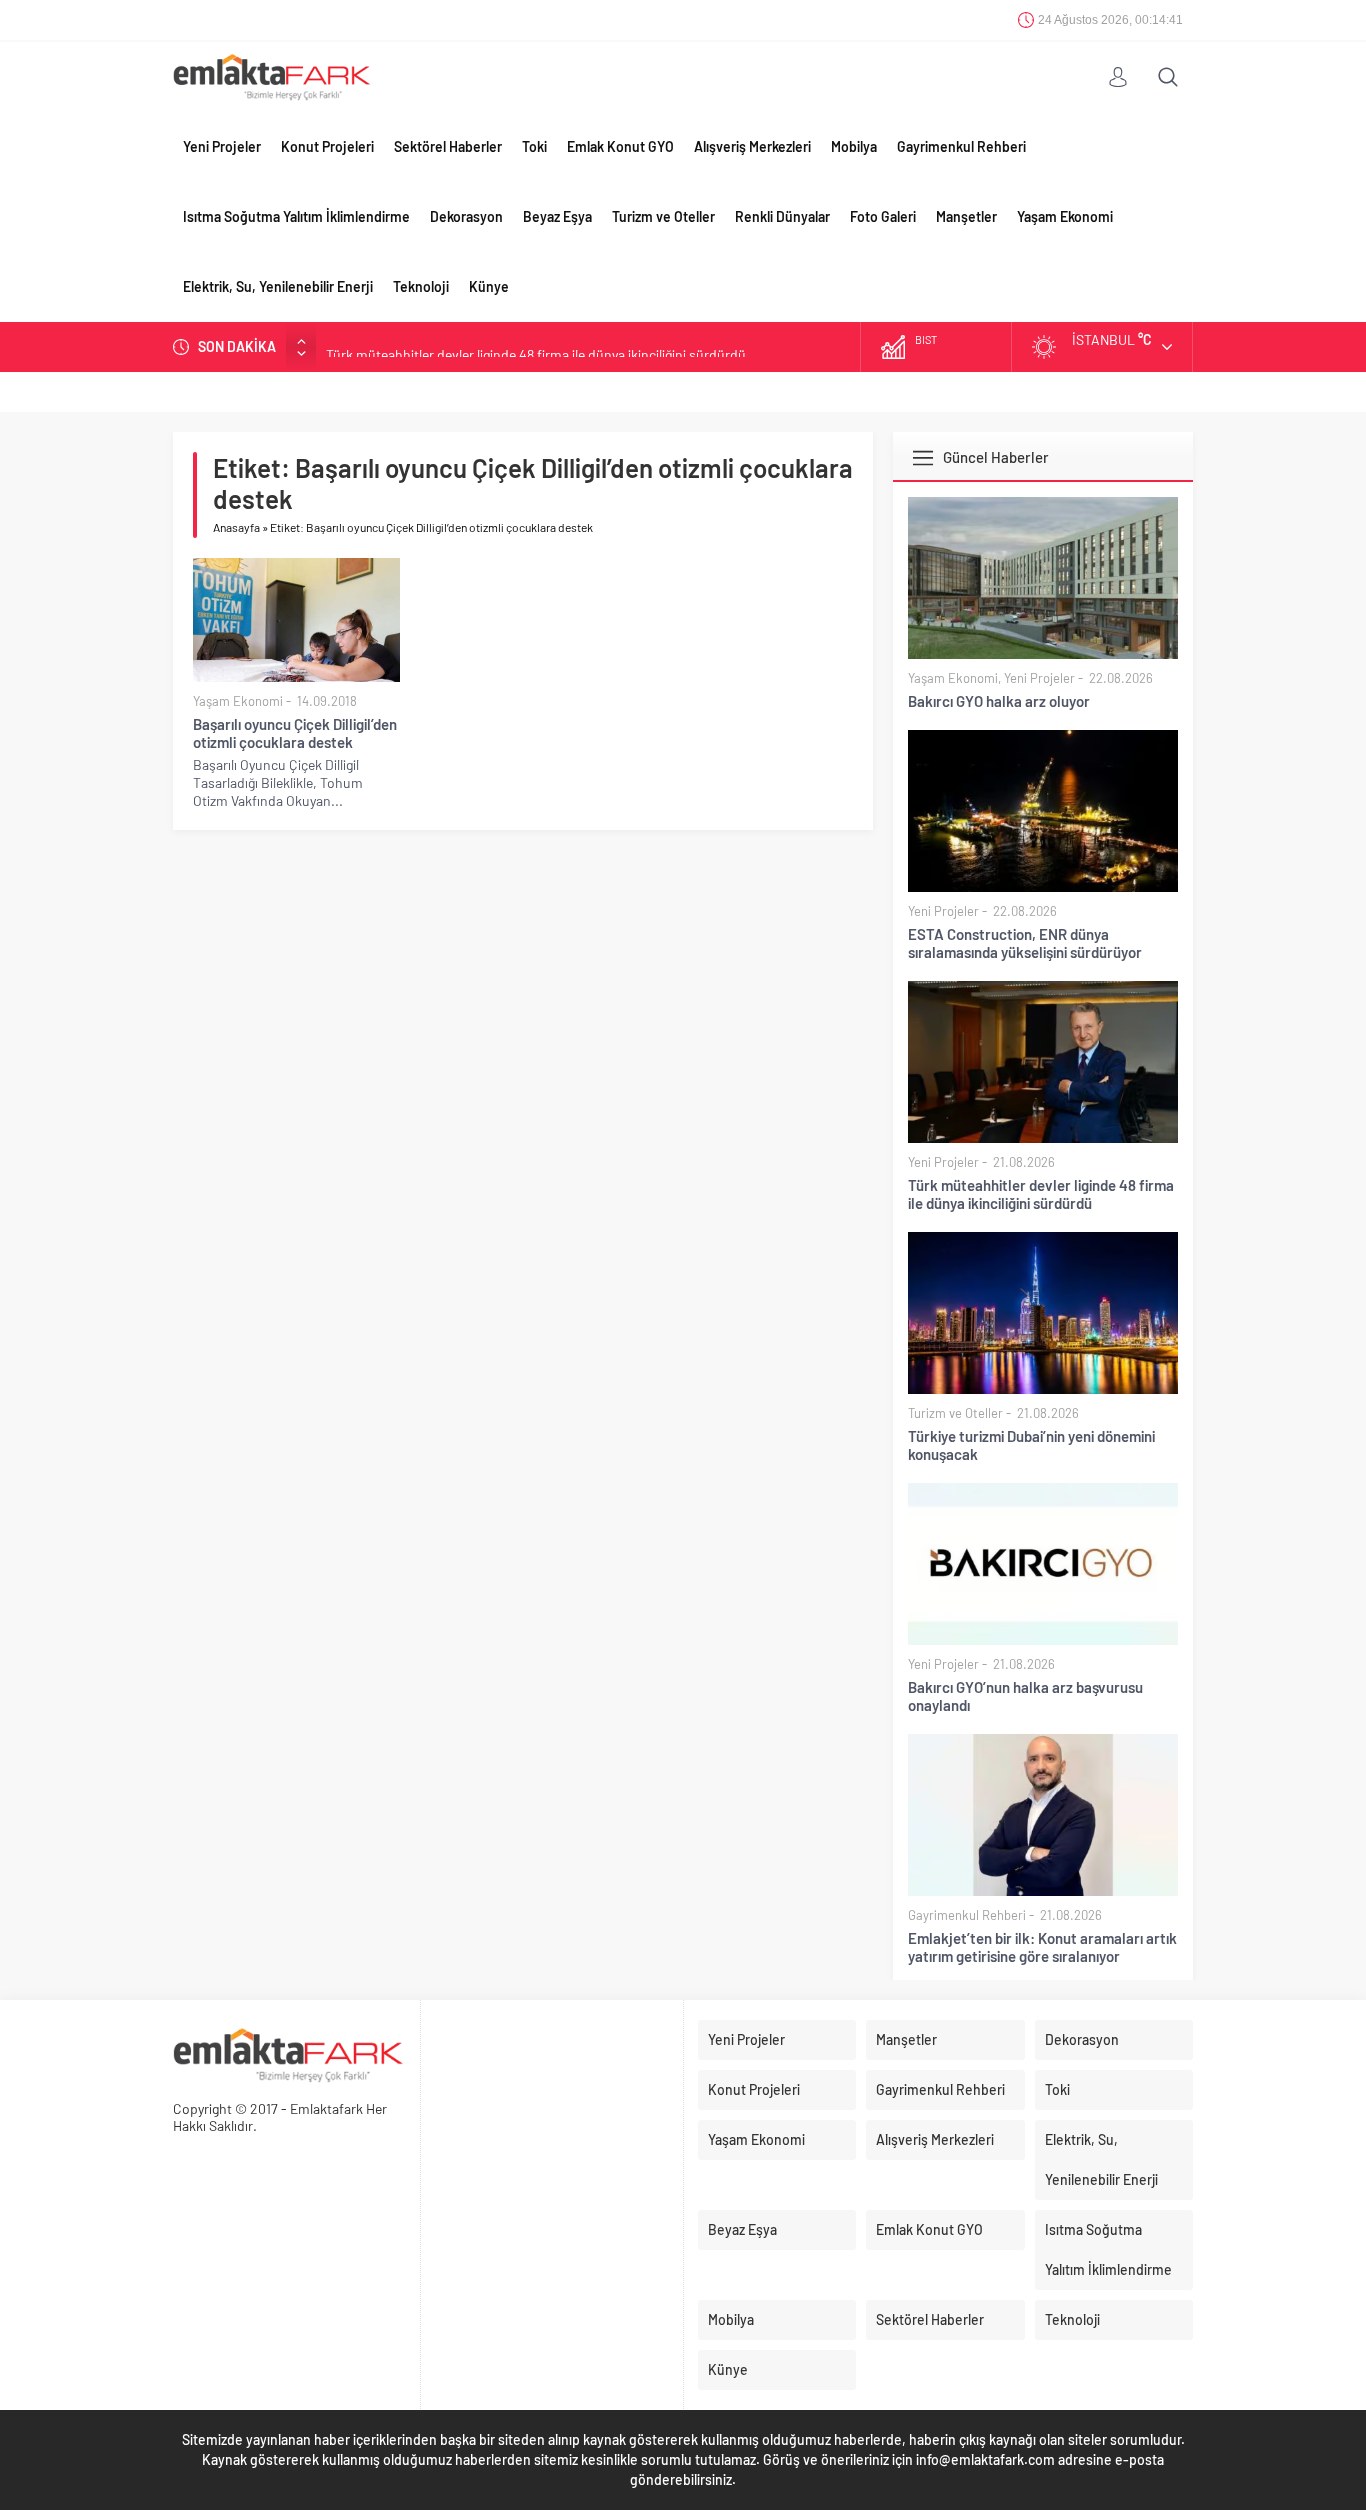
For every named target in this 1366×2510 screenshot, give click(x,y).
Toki (534, 146)
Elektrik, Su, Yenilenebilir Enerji (278, 286)
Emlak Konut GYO (620, 146)
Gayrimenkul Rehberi (961, 146)
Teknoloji (421, 286)
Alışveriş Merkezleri (752, 146)
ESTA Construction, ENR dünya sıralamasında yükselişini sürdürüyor (1025, 943)
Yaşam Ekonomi (1065, 216)
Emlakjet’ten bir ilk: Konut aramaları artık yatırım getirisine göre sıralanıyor (1042, 1947)
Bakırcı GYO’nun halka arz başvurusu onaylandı (1025, 1696)
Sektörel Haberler (448, 146)
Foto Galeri (883, 216)
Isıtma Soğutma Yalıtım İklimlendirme (296, 216)
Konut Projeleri (327, 146)
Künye (489, 286)
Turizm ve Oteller (663, 216)
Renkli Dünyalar (782, 216)
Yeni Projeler (222, 146)
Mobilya (854, 146)
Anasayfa (236, 527)
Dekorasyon (466, 216)
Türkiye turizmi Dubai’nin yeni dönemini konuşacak (1031, 1445)
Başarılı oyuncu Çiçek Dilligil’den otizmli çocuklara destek (295, 733)
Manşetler (966, 216)
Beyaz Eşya (557, 216)
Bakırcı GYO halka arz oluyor (999, 701)
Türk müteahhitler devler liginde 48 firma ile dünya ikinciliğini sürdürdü (536, 346)
